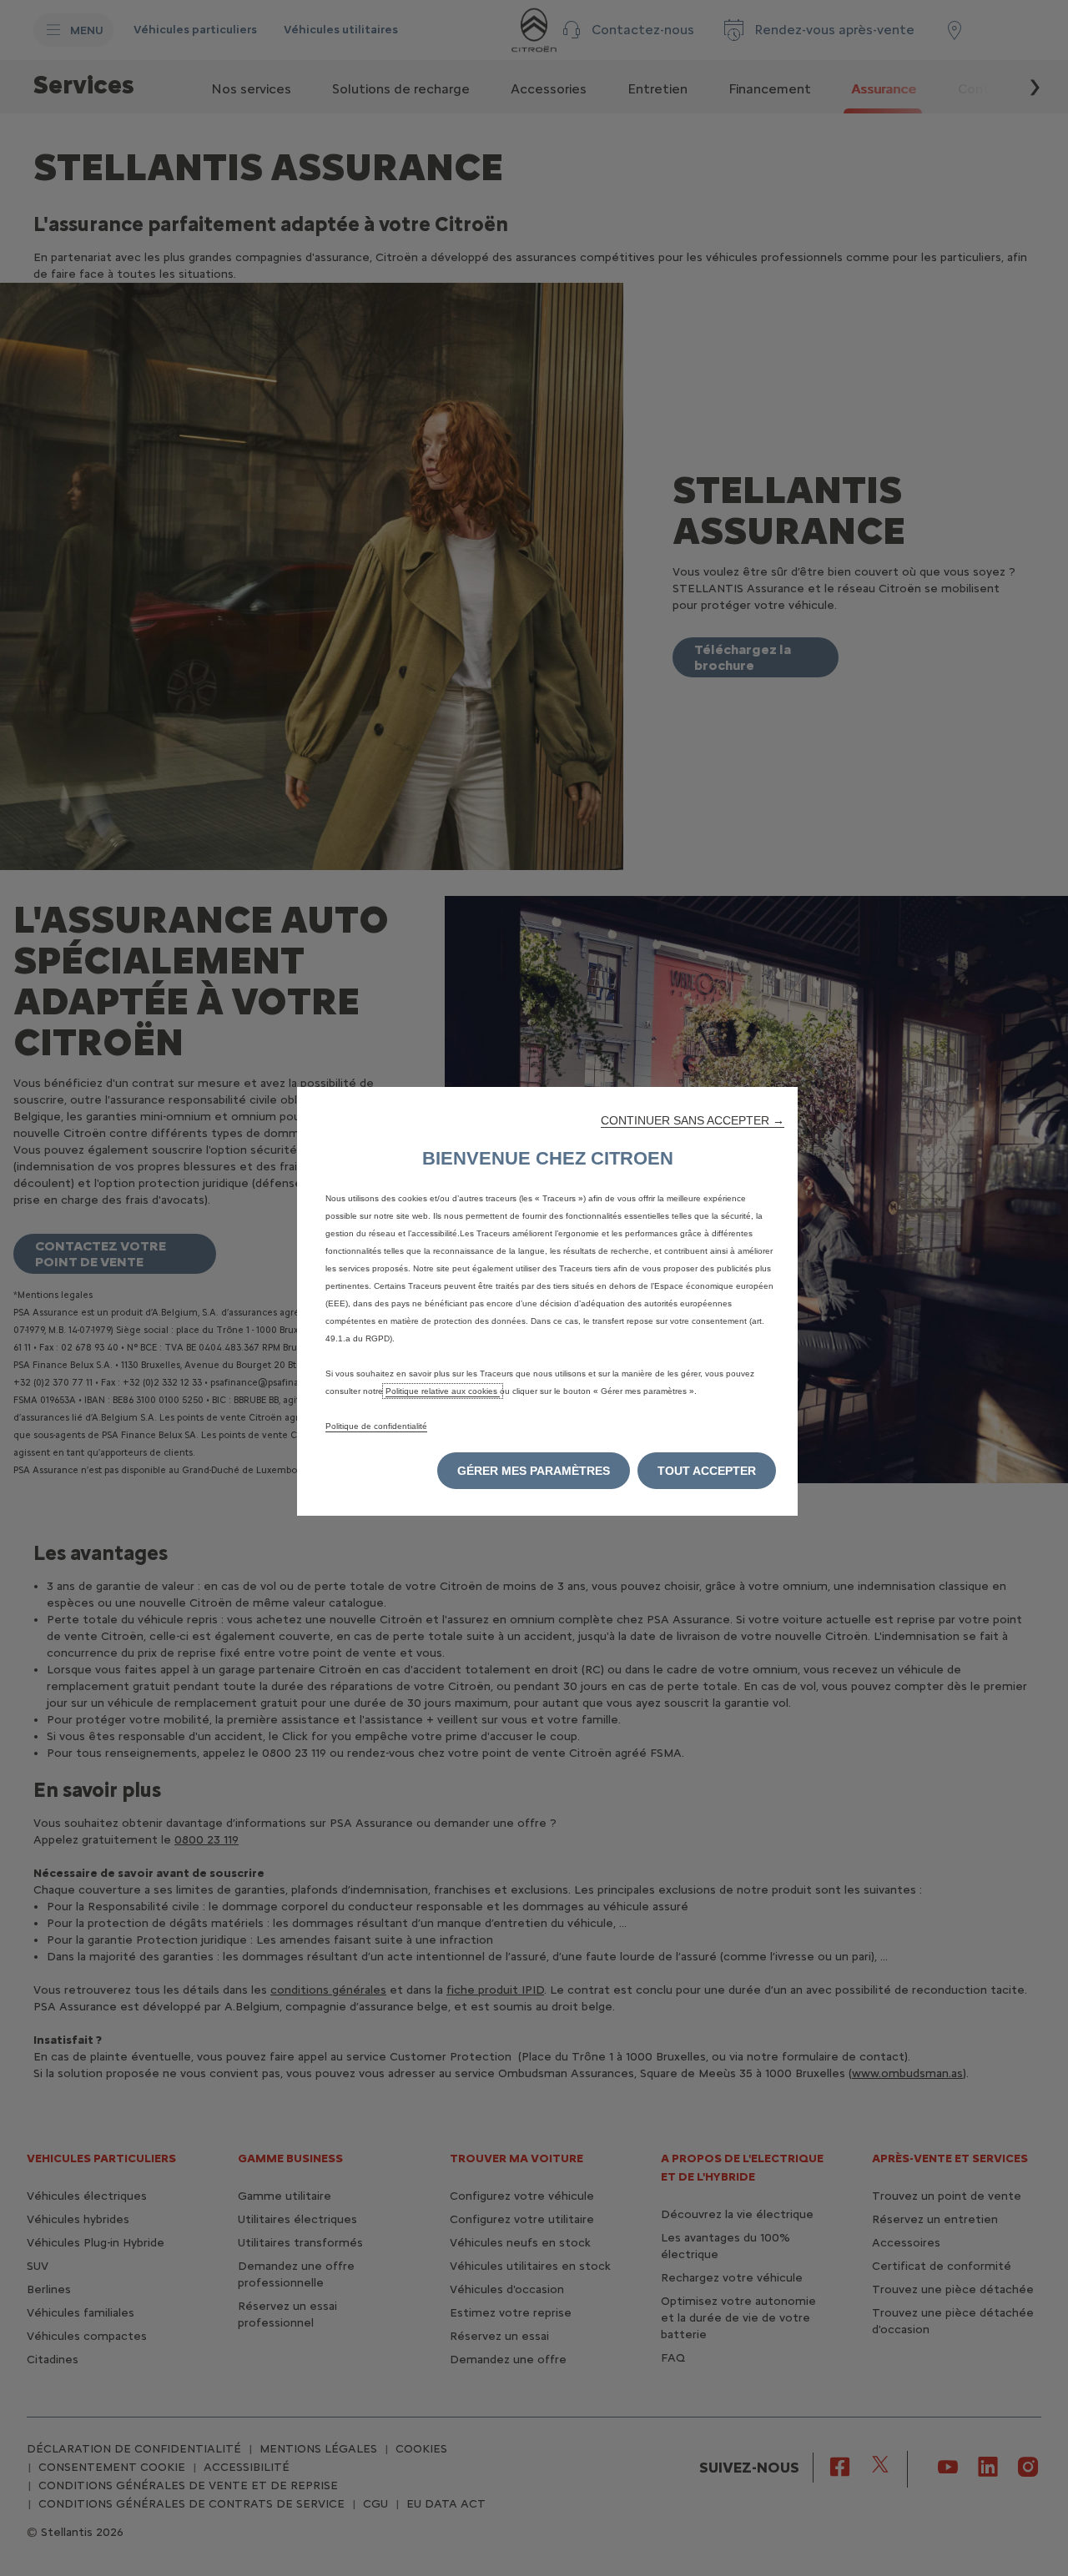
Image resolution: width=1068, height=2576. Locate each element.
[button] (693, 1120)
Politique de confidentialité (376, 1426)
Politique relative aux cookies (443, 1391)
